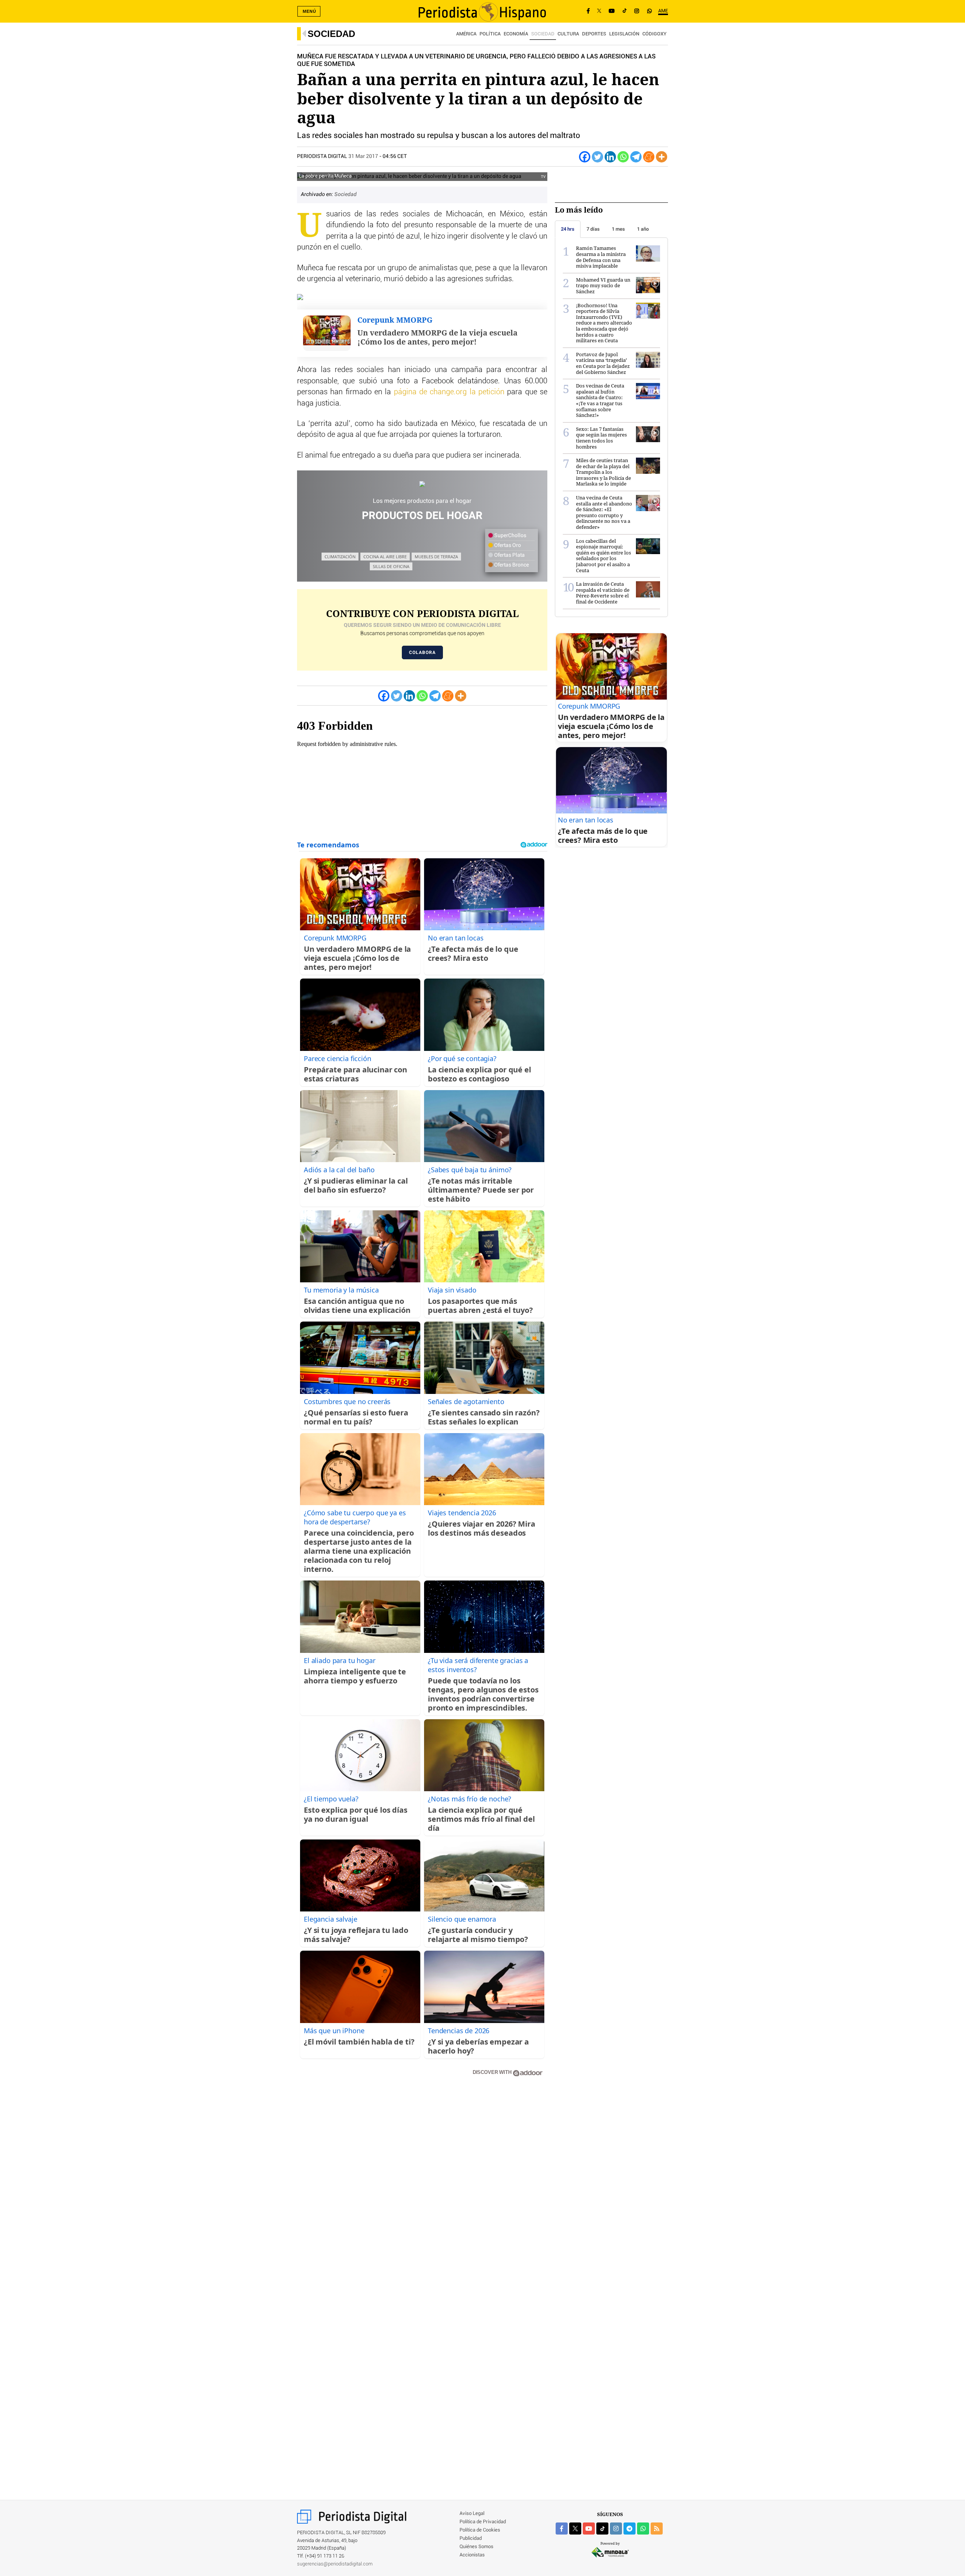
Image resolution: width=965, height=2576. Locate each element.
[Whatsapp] (623, 157)
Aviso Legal (472, 2514)
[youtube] (589, 2529)
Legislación (624, 34)
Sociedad (331, 34)
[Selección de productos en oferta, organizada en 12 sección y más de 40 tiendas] (422, 484)
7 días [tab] (593, 229)
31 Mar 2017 (363, 156)
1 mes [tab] (618, 229)
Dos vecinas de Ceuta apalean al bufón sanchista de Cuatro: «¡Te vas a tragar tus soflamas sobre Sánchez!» (600, 400)
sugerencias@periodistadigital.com (335, 2564)
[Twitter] (597, 157)
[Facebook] (588, 11)
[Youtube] (612, 11)
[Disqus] (422, 2190)
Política (490, 34)
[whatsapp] (649, 11)
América (466, 34)
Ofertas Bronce (511, 565)
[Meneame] (649, 157)
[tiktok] (602, 2529)
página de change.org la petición (449, 392)
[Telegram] (636, 157)
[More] (662, 157)
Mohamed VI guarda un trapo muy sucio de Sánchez (603, 286)
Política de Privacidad (483, 2522)
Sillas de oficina (391, 566)
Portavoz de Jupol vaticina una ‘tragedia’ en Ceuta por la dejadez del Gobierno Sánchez (603, 363)
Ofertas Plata (509, 555)
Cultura (568, 34)
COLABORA (422, 652)
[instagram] (616, 2529)
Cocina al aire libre (385, 557)
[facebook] (562, 2529)
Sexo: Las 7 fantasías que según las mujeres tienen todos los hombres (601, 438)
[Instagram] (637, 11)
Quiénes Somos (476, 2547)
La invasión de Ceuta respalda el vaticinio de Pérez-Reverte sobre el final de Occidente (603, 593)
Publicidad (471, 2538)
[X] (599, 11)
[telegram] (630, 2529)
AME (663, 11)
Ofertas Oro (507, 545)
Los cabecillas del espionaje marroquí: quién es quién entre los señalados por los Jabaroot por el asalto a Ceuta (604, 556)
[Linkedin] (610, 157)
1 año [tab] (643, 229)
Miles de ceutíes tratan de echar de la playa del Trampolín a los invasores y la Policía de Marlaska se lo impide (604, 472)
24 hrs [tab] (568, 229)
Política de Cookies (480, 2530)
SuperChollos (510, 536)
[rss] (657, 2529)
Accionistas (472, 2555)
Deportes (594, 34)
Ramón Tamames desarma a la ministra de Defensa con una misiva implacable (601, 257)
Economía (516, 34)
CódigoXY (654, 34)
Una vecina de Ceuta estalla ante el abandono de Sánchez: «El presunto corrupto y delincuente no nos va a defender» (604, 512)
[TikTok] (625, 11)
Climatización (340, 557)
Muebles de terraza (436, 557)
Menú (309, 11)
